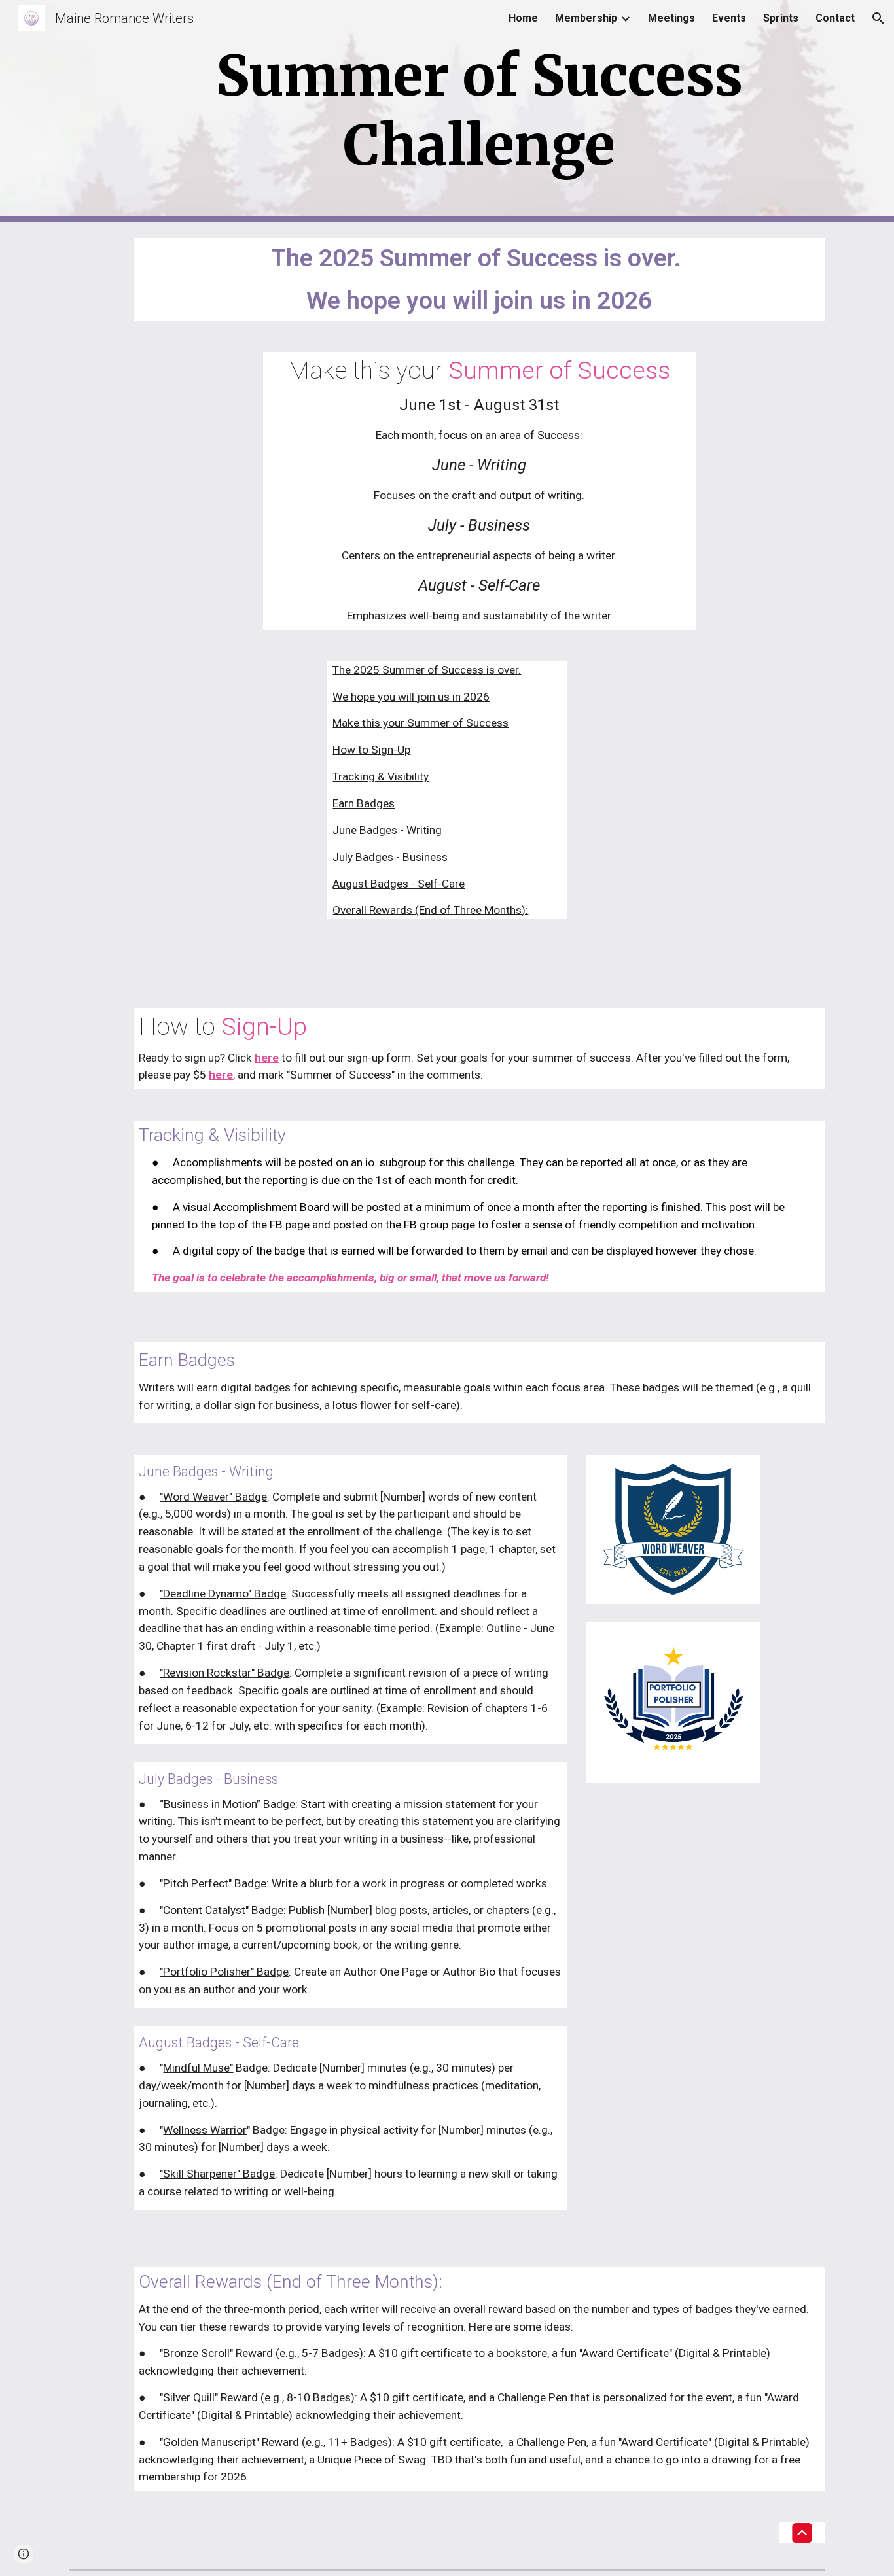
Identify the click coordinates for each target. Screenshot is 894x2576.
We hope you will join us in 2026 (411, 697)
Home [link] (523, 18)
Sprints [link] (781, 18)
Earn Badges (364, 803)
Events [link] (729, 18)
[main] (479, 111)
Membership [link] (586, 18)
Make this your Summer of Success (420, 723)
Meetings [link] (671, 18)
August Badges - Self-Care (399, 884)
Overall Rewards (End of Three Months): (430, 910)
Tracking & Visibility (381, 776)
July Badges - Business (390, 857)
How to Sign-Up (371, 750)
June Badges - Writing (387, 830)
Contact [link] (835, 18)
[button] (878, 18)
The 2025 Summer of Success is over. (427, 670)
